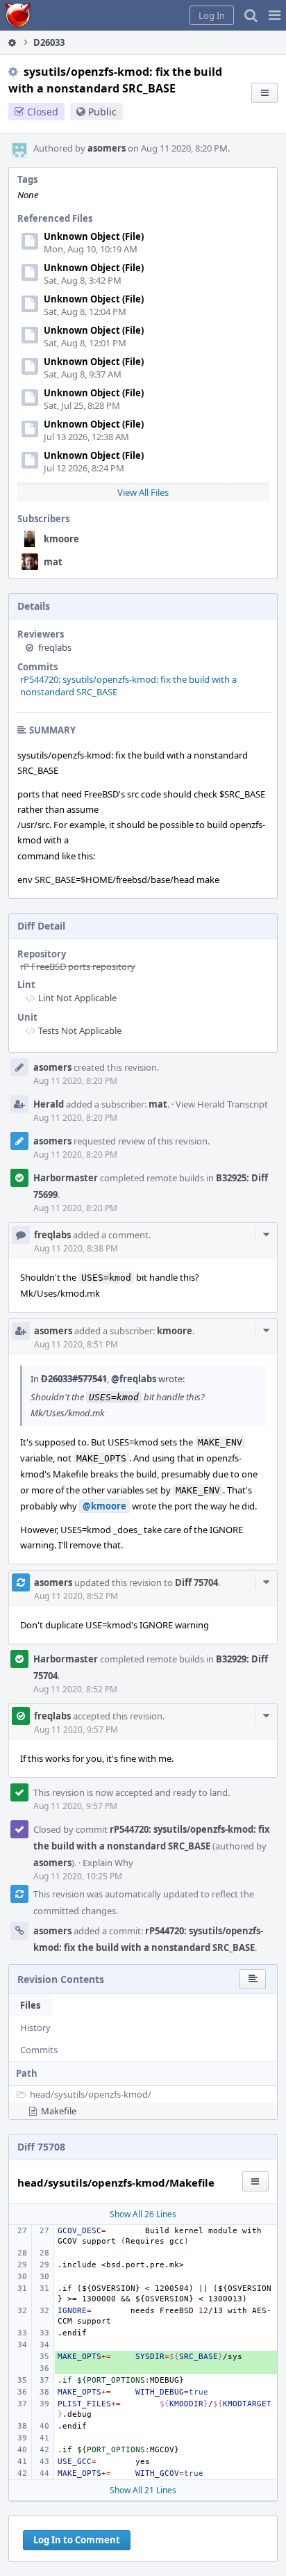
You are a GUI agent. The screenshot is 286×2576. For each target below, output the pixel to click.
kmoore (61, 539)
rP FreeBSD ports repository (78, 966)
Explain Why (108, 1863)
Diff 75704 (196, 1582)
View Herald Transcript (222, 1104)
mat (53, 562)
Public (102, 112)
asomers (107, 148)
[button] (275, 15)
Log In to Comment (77, 2540)
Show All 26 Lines (143, 2214)
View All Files (143, 492)
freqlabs (55, 647)
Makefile (59, 2111)
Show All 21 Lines (143, 2490)
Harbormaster (66, 1178)
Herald (49, 1104)
